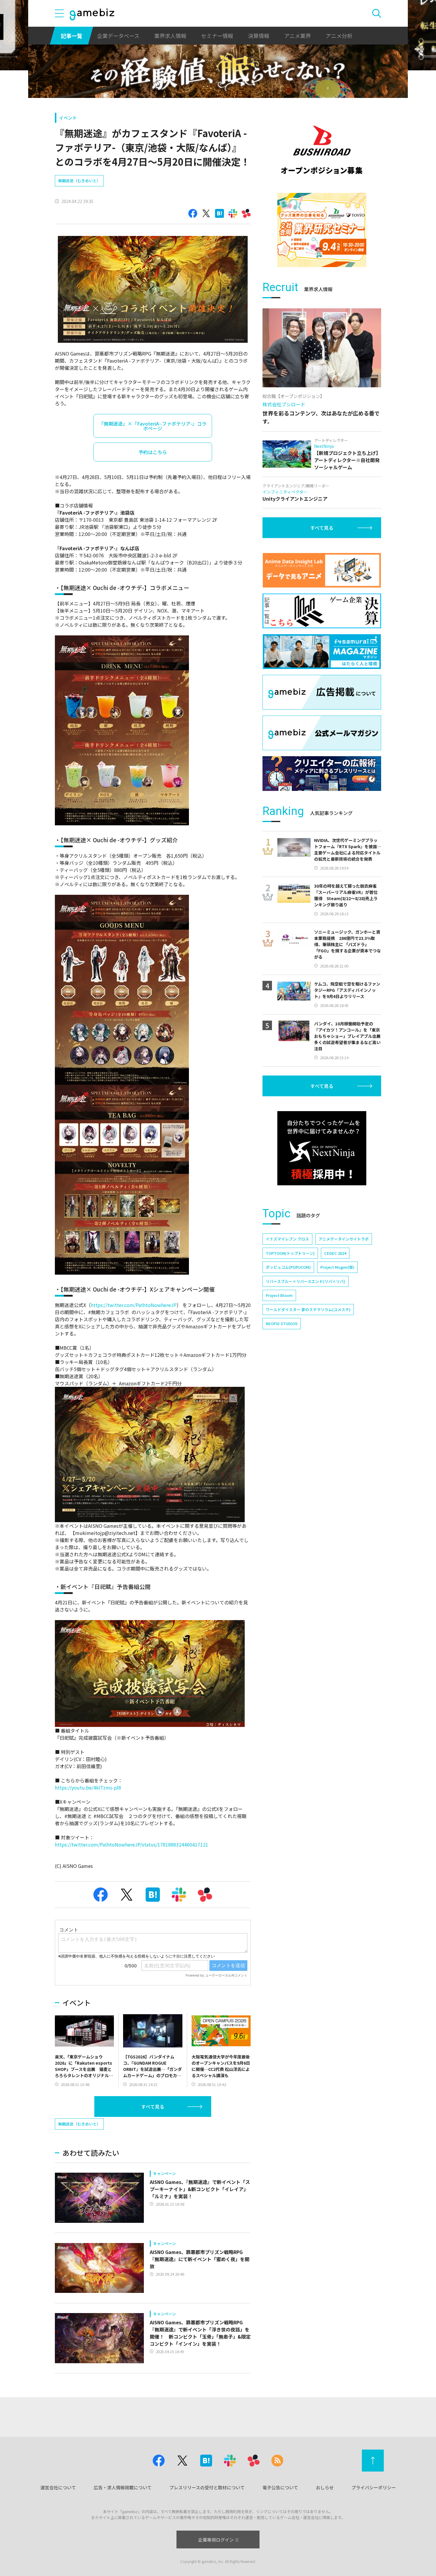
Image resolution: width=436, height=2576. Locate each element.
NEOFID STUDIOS (282, 1323)
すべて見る (153, 2107)
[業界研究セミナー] (322, 230)
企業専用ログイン (216, 2540)
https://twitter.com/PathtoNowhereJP (134, 1305)
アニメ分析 (339, 36)
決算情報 (259, 36)
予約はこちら (153, 452)
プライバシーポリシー (374, 2487)
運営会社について (58, 2487)
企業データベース (118, 36)
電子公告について (280, 2487)
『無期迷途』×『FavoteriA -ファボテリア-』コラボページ (153, 426)
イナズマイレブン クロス (287, 1239)
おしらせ (325, 2487)
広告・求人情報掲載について (123, 2487)
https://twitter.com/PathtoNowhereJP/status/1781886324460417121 (132, 1844)
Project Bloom (279, 1295)
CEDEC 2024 (335, 1253)
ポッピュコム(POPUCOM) (288, 1267)
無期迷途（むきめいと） (79, 181)
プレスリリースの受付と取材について (207, 2487)
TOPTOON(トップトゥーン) (290, 1253)
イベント (68, 118)
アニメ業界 (297, 36)
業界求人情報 (170, 36)
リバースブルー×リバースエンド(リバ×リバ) (305, 1281)
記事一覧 (71, 36)
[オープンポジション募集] (322, 150)
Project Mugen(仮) (337, 1267)
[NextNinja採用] (322, 1148)
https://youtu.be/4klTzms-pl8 (88, 1787)
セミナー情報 (217, 36)
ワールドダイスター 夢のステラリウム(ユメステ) (308, 1310)
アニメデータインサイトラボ (344, 1239)
